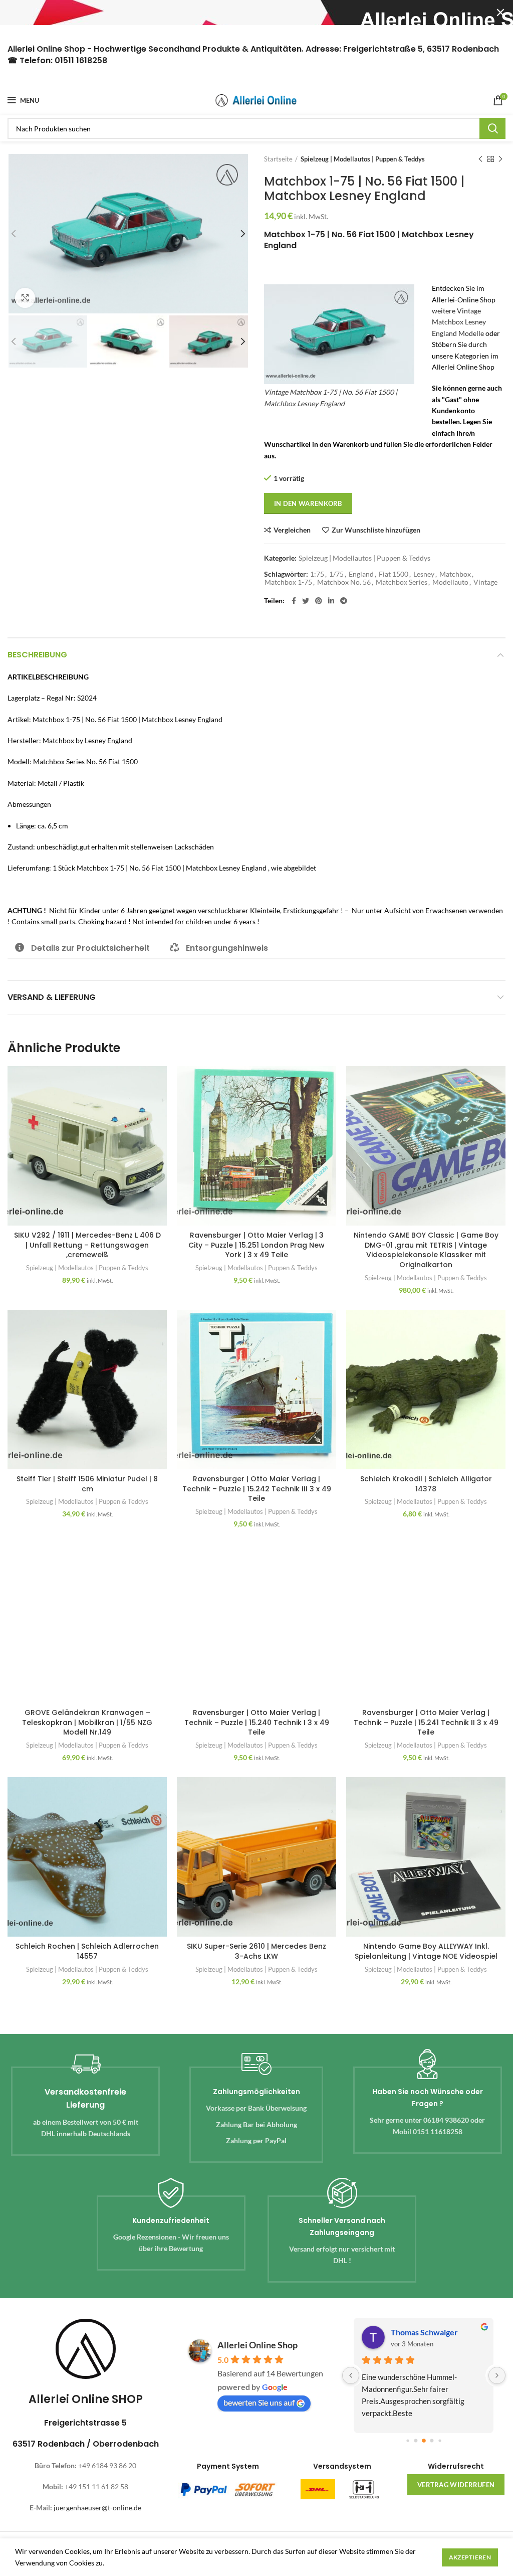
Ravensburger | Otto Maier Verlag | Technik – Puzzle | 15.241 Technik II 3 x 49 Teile (426, 1722)
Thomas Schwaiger (424, 2332)
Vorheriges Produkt (480, 159)
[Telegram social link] (344, 601)
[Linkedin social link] (331, 601)
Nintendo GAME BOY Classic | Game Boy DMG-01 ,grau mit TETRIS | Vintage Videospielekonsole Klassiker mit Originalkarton (426, 1250)
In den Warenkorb (308, 503)
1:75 (317, 574)
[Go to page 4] (440, 2440)
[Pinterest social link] (319, 601)
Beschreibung (37, 655)
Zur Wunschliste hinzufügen (376, 530)
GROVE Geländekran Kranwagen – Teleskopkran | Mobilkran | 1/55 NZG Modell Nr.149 (87, 1722)
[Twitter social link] (306, 601)
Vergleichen (292, 530)
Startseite (278, 159)
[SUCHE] (492, 128)
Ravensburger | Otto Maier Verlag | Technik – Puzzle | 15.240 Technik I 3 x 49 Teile (257, 1722)
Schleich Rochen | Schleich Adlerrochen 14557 (87, 1951)
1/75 (336, 574)
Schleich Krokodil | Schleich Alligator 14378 (426, 1484)
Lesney (424, 574)
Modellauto (450, 582)
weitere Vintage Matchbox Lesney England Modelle (459, 322)
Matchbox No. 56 (344, 582)
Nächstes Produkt (500, 159)
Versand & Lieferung (52, 997)
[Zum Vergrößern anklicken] (25, 298)
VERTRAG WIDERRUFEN (456, 2485)
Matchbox (455, 574)
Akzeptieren (470, 2557)
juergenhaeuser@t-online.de (97, 2508)
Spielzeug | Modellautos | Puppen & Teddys (363, 159)
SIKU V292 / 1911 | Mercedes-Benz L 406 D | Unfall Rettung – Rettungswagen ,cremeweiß (87, 1245)
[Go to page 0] (408, 2440)
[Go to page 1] (416, 2441)
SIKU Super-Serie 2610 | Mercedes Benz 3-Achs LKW (256, 1951)
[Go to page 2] (424, 2441)
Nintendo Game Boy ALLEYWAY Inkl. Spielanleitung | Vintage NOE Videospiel (426, 1951)
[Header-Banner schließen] (500, 13)
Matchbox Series (402, 582)
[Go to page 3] (432, 2441)
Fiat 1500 (394, 574)
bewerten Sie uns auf (259, 2402)
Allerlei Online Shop (258, 2345)
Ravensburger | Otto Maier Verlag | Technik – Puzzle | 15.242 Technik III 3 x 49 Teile (257, 1489)
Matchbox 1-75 (288, 582)
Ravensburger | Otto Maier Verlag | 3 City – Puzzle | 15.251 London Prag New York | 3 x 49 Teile (256, 1245)
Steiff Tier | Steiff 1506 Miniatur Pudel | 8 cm (87, 1484)
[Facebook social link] (294, 601)
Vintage (485, 582)
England (361, 574)
